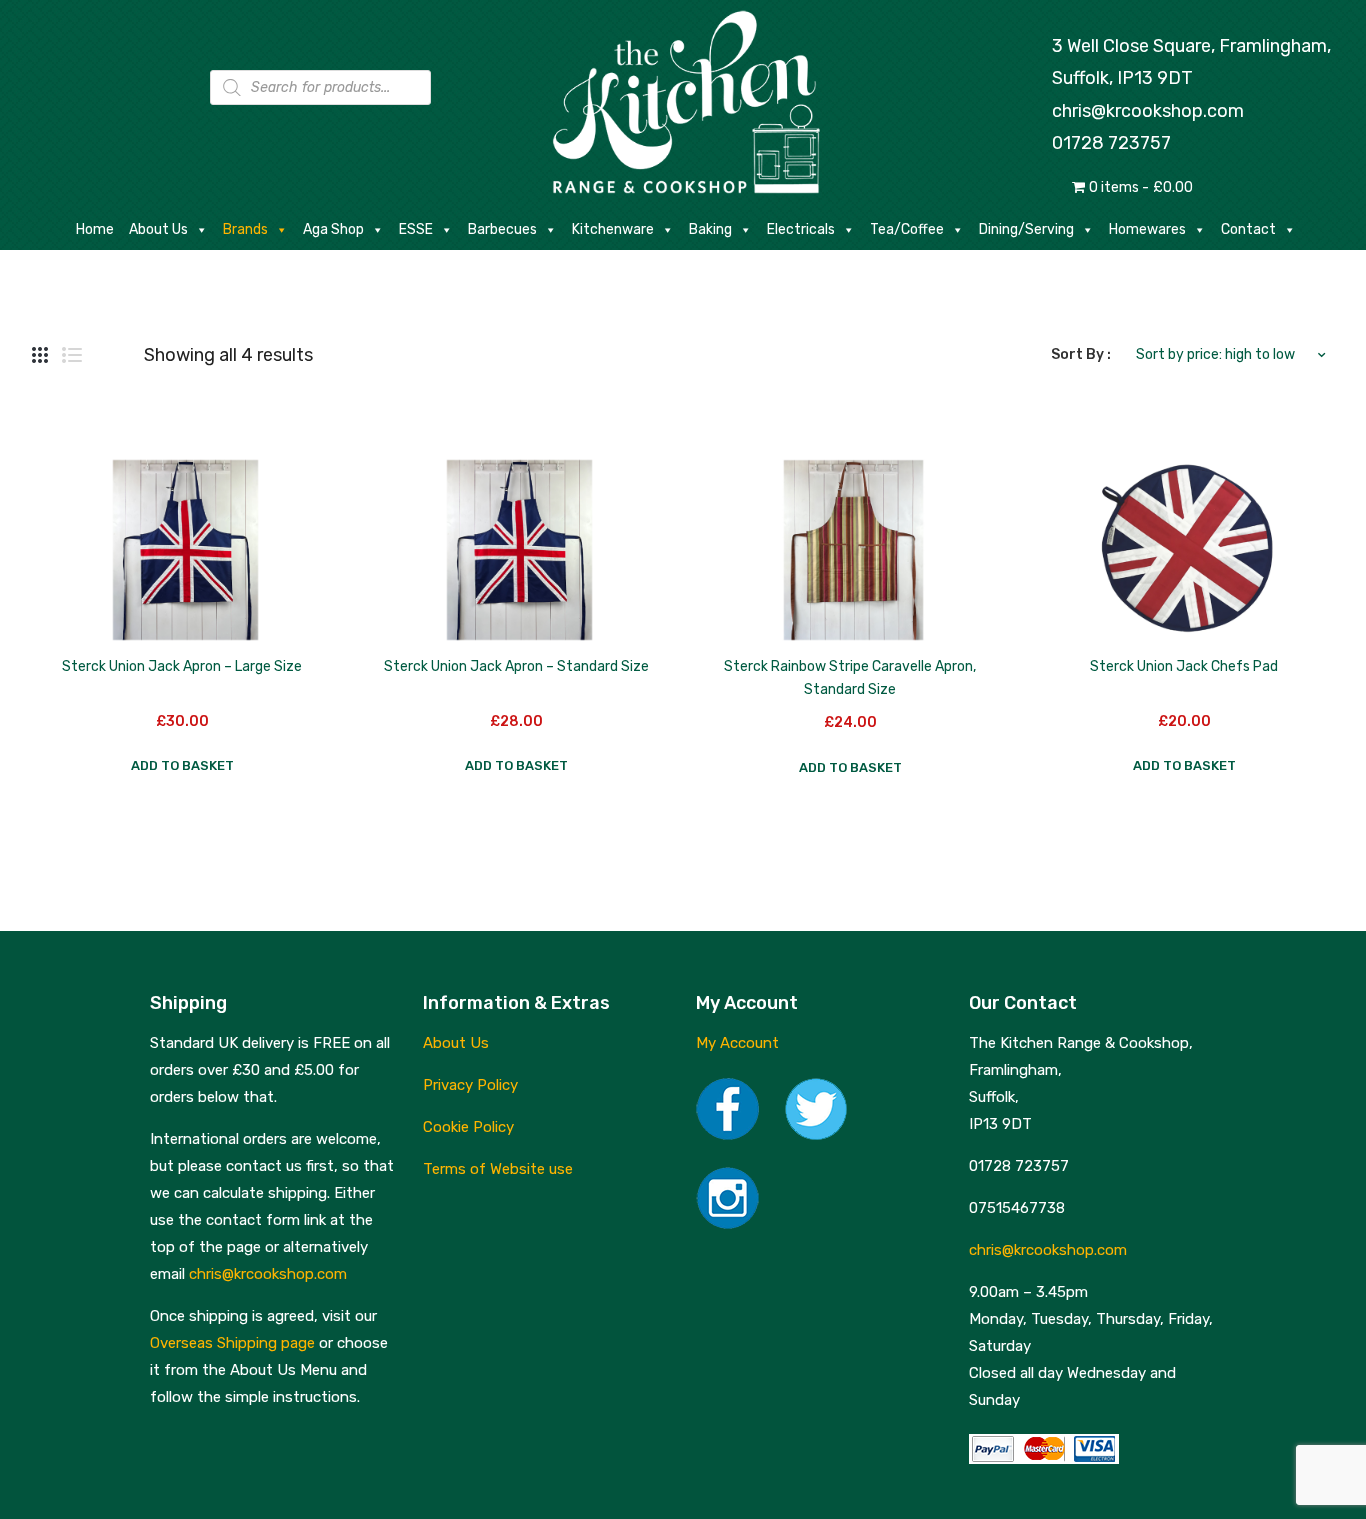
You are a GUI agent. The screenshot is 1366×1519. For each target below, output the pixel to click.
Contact (1248, 229)
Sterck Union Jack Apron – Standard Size (516, 666)
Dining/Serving (1026, 229)
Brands (245, 229)
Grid (40, 355)
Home (95, 229)
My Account (737, 1043)
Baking (710, 229)
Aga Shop (333, 229)
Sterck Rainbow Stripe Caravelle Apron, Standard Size (850, 678)
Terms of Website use (498, 1169)
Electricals (801, 229)
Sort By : (1081, 354)
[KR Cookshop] (683, 99)
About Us (158, 229)
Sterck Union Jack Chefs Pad (1184, 666)
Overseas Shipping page (232, 1343)
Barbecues (502, 229)
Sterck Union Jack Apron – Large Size (182, 666)
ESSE (416, 229)
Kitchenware (613, 229)
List (72, 355)
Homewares (1147, 229)
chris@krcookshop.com (1148, 111)
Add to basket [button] (182, 765)
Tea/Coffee (907, 229)
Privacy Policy (470, 1085)
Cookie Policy (468, 1127)
